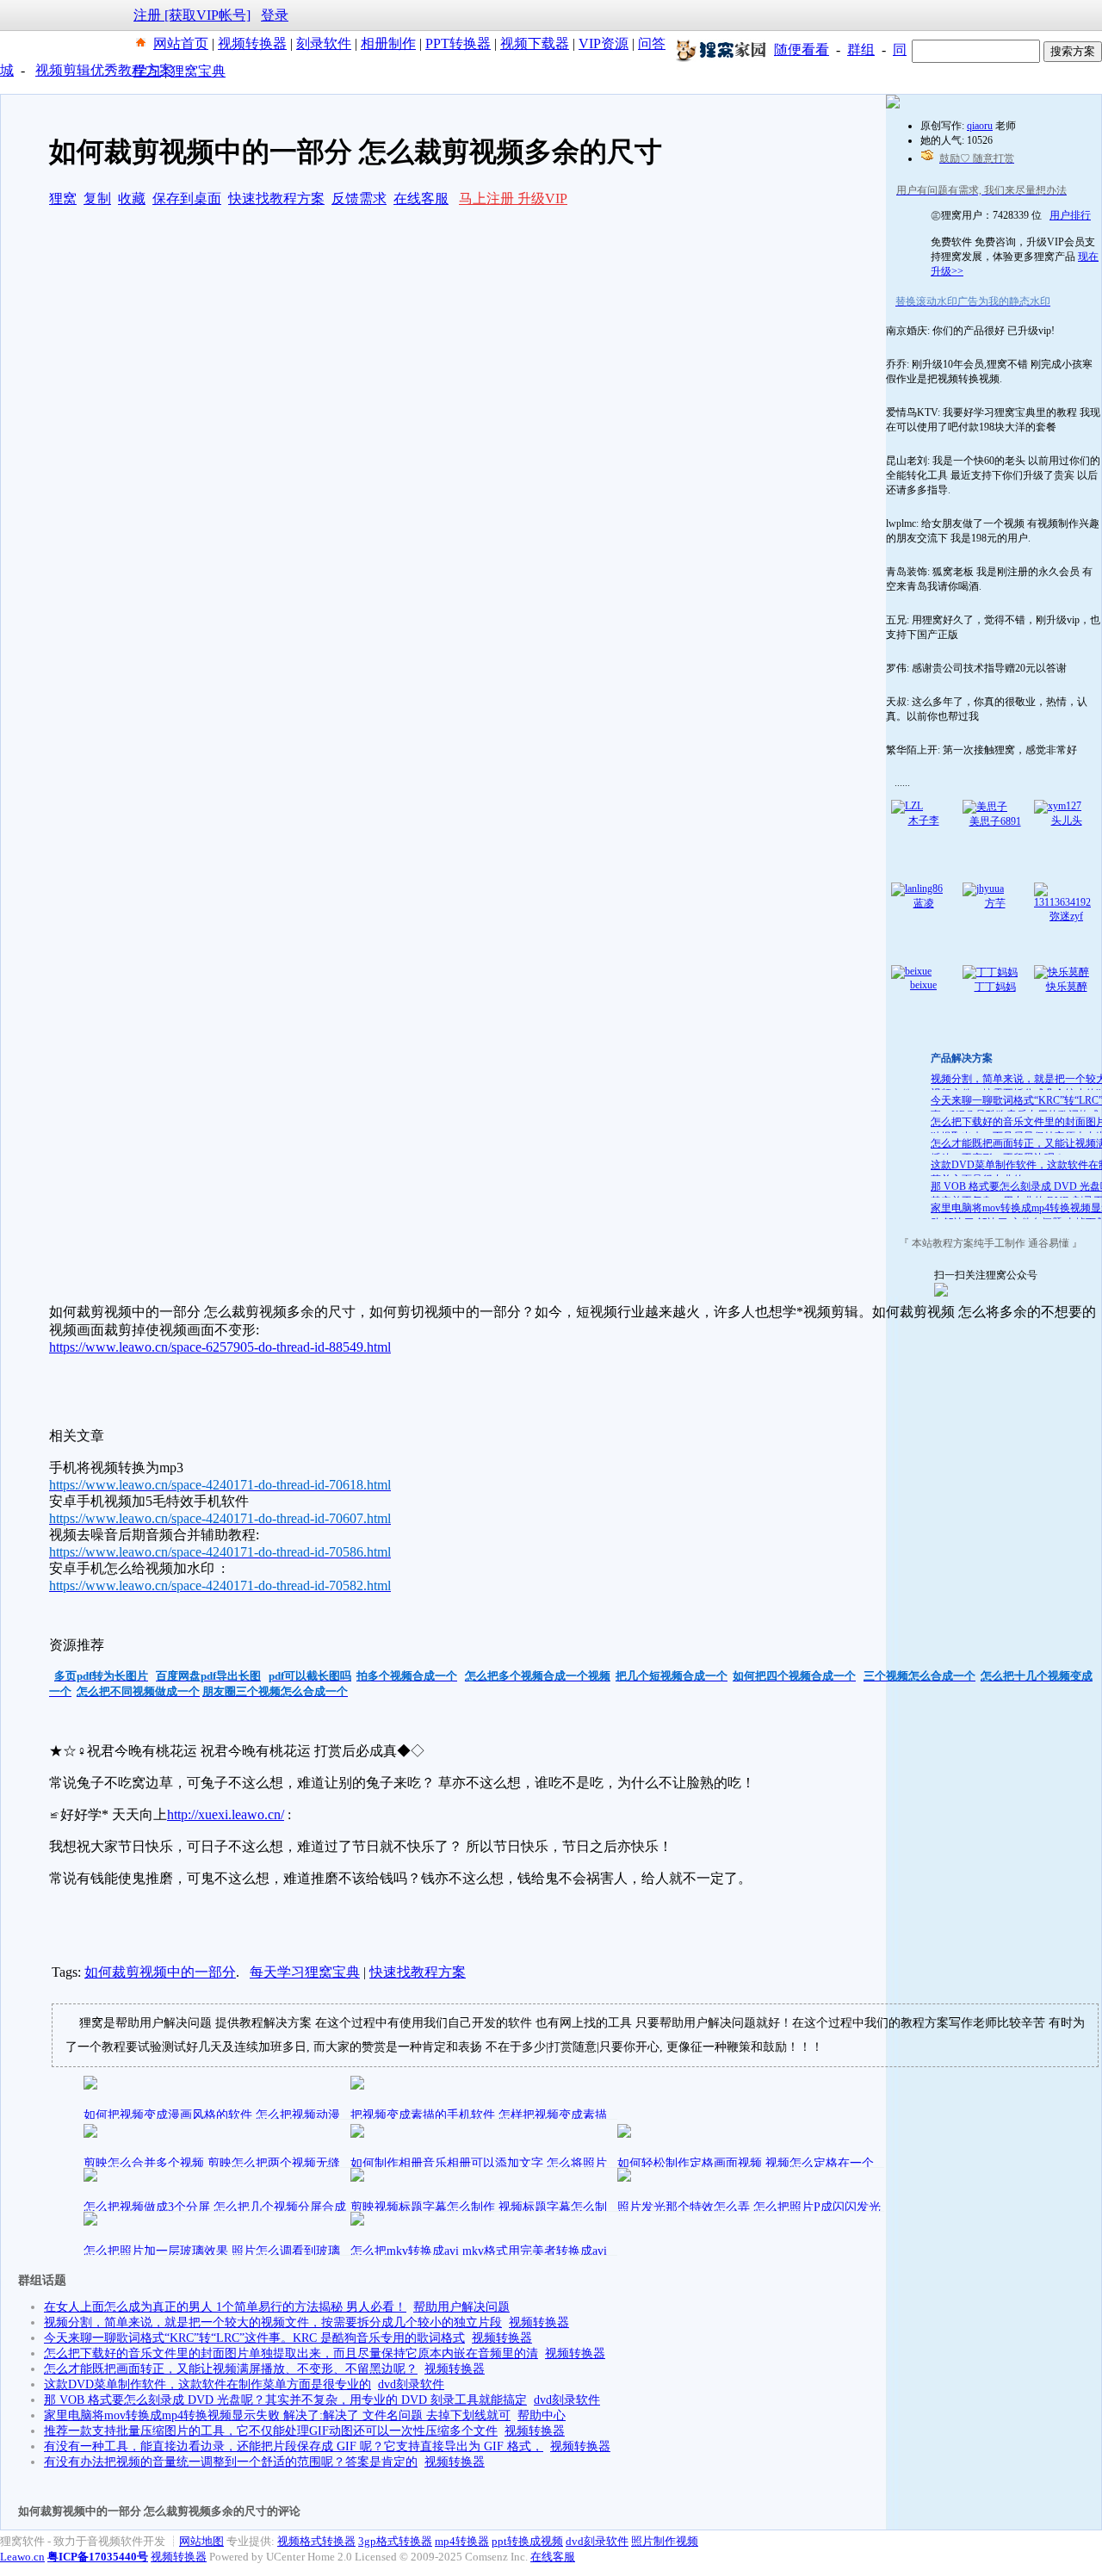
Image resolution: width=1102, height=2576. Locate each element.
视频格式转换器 (316, 2541)
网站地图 (201, 2541)
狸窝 (63, 198)
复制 (97, 198)
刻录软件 (324, 43)
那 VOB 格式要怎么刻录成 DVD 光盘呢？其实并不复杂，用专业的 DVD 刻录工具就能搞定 (285, 2400)
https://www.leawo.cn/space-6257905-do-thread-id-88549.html (220, 1347)
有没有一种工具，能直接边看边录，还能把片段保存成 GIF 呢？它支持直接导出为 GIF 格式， (294, 2446)
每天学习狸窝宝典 (305, 1972)
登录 (275, 15)
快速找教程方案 (276, 198)
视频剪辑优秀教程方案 (104, 70)
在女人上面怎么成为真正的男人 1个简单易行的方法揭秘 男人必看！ (225, 2307)
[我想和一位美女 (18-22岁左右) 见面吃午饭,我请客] (893, 105)
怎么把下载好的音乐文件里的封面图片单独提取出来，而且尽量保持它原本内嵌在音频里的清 (291, 2353)
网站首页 (181, 43)
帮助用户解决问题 (461, 2307)
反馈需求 (359, 198)
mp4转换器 (462, 2541)
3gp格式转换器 (395, 2541)
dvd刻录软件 (411, 2384)
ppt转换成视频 (527, 2541)
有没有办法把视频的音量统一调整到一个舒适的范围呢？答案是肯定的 (231, 2462)
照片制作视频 (665, 2541)
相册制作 (388, 43)
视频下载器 (535, 43)
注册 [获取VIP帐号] (192, 15)
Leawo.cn (22, 2557)
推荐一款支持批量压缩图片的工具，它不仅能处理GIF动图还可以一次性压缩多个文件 (271, 2431)
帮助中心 (542, 2415)
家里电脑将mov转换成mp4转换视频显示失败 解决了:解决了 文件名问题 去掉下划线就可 (277, 2415)
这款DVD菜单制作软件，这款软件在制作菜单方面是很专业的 (207, 2384)
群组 (861, 50)
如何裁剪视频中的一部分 (160, 1972)
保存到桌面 (187, 198)
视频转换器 (252, 43)
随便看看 (802, 50)
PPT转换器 (458, 43)
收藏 (132, 198)
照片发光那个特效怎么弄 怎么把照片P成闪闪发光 (749, 2207)
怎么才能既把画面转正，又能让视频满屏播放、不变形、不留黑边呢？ (231, 2369)
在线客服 (421, 198)
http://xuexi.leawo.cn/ (226, 1814)
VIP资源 (604, 43)
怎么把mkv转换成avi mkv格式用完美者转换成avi (479, 2251)
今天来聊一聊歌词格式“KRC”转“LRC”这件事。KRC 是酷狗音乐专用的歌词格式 (254, 2338)
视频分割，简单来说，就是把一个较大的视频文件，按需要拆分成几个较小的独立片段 (273, 2322)
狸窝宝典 (198, 71)
